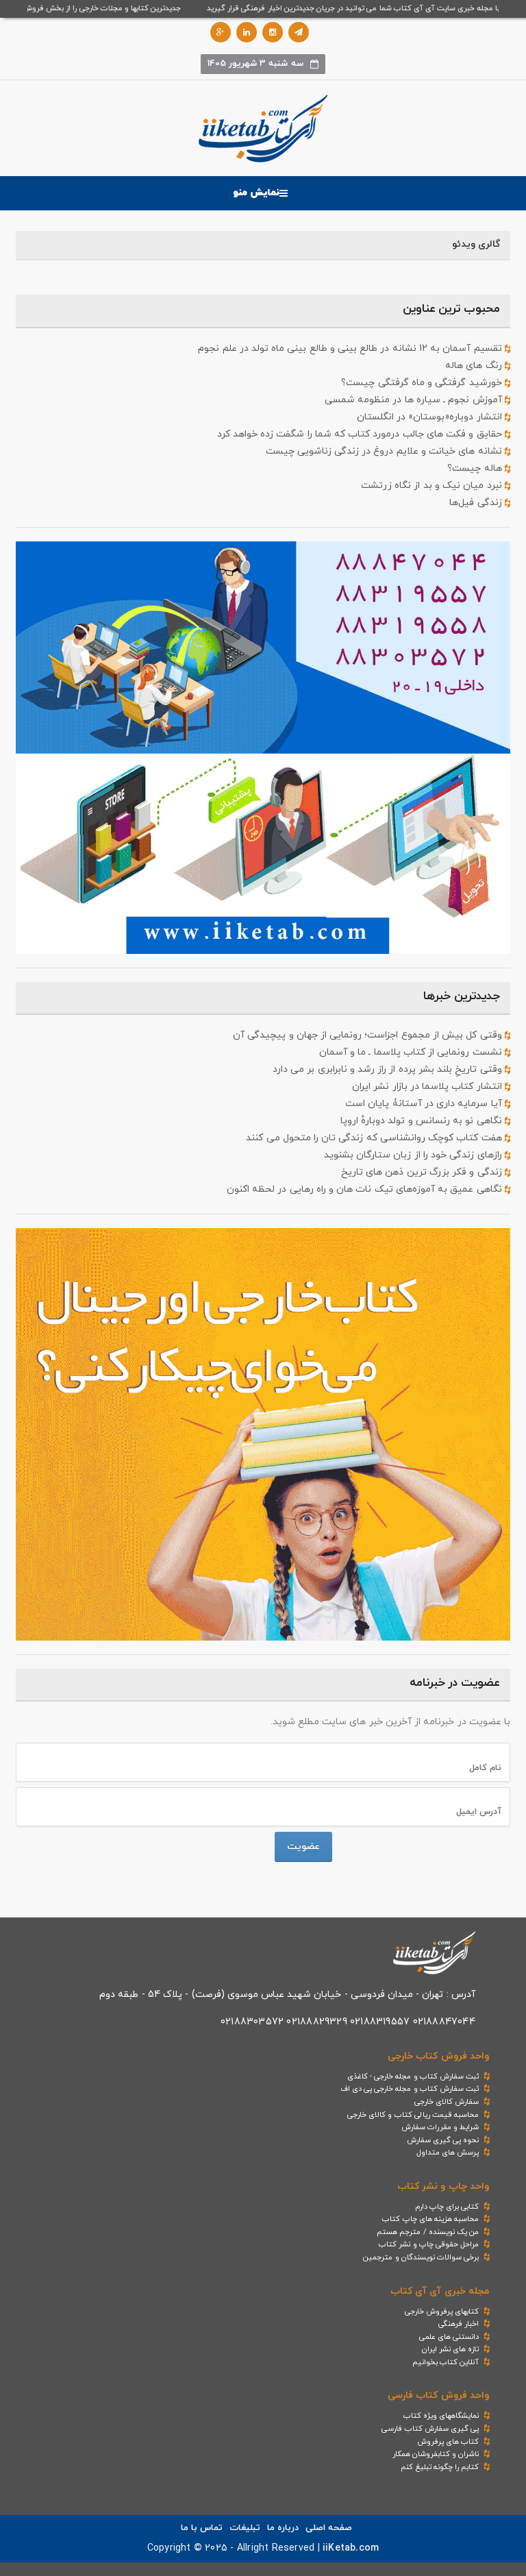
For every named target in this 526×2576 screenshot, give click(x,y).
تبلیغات (245, 2528)
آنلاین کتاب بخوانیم (446, 2362)
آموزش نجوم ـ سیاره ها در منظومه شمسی (415, 400)
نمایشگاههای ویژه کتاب (441, 2416)
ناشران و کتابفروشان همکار (436, 2454)
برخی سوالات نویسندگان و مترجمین (421, 2257)
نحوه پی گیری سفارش (443, 2140)
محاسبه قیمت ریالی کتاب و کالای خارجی (413, 2115)
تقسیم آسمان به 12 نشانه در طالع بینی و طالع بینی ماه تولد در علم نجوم (351, 348)
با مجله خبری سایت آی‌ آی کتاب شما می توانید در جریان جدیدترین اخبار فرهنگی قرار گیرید (372, 8)
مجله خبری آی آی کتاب (440, 2291)
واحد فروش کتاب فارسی (438, 2395)
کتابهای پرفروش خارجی (442, 2311)
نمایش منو (256, 193)
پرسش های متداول (448, 2152)
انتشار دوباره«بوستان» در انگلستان (431, 417)
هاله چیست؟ (476, 468)
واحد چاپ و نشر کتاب (443, 2186)
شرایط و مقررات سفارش (440, 2127)
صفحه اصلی (329, 2528)
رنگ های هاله (475, 366)
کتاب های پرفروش (448, 2442)
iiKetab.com (351, 2548)
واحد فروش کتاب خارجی (438, 2056)
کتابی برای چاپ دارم (447, 2207)
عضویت (303, 1847)
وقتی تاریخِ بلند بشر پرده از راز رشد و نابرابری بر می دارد (389, 1069)
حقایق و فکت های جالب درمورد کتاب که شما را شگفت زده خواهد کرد (361, 434)
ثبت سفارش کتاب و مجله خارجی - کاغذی (413, 2076)
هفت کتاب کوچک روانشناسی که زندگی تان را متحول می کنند (375, 1138)
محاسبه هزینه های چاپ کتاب (430, 2219)
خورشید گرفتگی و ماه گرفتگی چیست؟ (423, 383)
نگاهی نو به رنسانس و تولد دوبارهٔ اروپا (423, 1121)
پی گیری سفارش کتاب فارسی (430, 2429)
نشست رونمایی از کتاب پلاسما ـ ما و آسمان (412, 1052)
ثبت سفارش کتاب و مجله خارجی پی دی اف (410, 2089)
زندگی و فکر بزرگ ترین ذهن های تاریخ (423, 1172)
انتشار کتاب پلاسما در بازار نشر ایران (428, 1087)
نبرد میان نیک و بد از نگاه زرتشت (433, 486)
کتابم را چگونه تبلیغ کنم (440, 2467)
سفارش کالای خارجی (447, 2102)
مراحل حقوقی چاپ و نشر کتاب (429, 2244)
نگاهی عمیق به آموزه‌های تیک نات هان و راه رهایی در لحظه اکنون (366, 1189)
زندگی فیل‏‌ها (477, 503)
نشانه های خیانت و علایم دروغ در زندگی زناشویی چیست (385, 451)
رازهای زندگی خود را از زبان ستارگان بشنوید (414, 1155)
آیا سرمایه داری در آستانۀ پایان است (425, 1104)
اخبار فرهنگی (459, 2324)
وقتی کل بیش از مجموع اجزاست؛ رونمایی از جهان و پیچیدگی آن (369, 1035)
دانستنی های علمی (449, 2337)
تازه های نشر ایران (451, 2349)
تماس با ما (202, 2528)
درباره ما (283, 2528)
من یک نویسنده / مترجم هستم (428, 2232)
